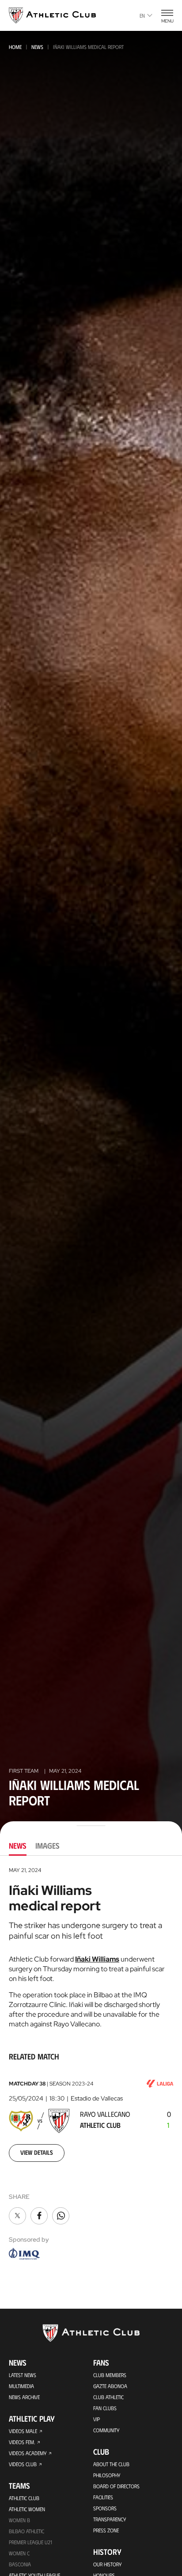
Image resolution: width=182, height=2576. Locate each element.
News (37, 47)
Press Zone (106, 2530)
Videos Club (23, 2464)
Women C (19, 2553)
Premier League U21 (30, 2542)
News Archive (24, 2397)
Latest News (23, 2375)
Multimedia (21, 2386)
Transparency (110, 2519)
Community (106, 2430)
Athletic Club (24, 2498)
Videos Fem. (22, 2442)
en (142, 15)
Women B (19, 2520)
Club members (110, 2375)
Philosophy (107, 2475)
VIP (97, 2419)
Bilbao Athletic (27, 2531)
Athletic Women (27, 2509)
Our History (107, 2564)
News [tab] (18, 1846)
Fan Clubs (105, 2408)
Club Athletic (108, 2397)
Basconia (20, 2564)
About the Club (111, 2464)
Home (15, 47)
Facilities (103, 2497)
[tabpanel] (91, 2064)
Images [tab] (47, 1846)
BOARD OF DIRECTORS (116, 2486)
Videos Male (23, 2431)
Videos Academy (28, 2453)
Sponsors (105, 2508)
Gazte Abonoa (110, 2386)
